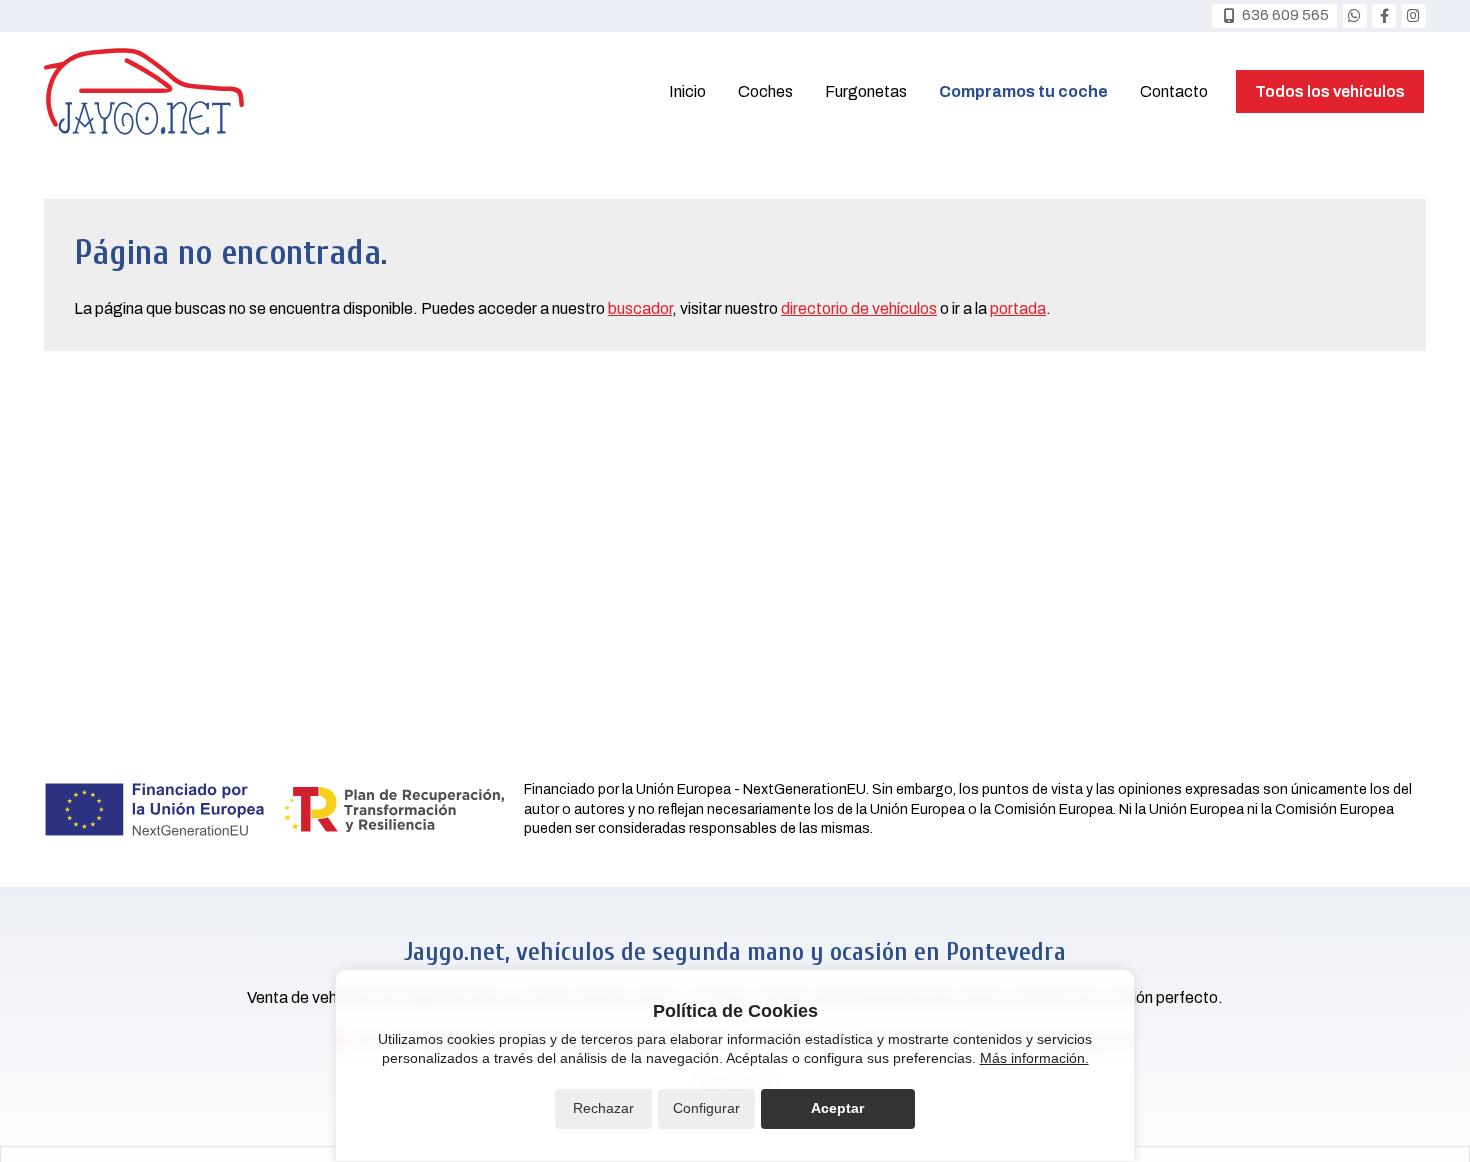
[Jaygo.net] (144, 91)
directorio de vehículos (859, 308)
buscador (640, 308)
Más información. (1034, 1058)
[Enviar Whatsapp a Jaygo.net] (1355, 16)
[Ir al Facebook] (1384, 16)
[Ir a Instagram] (1414, 16)
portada (1018, 308)
